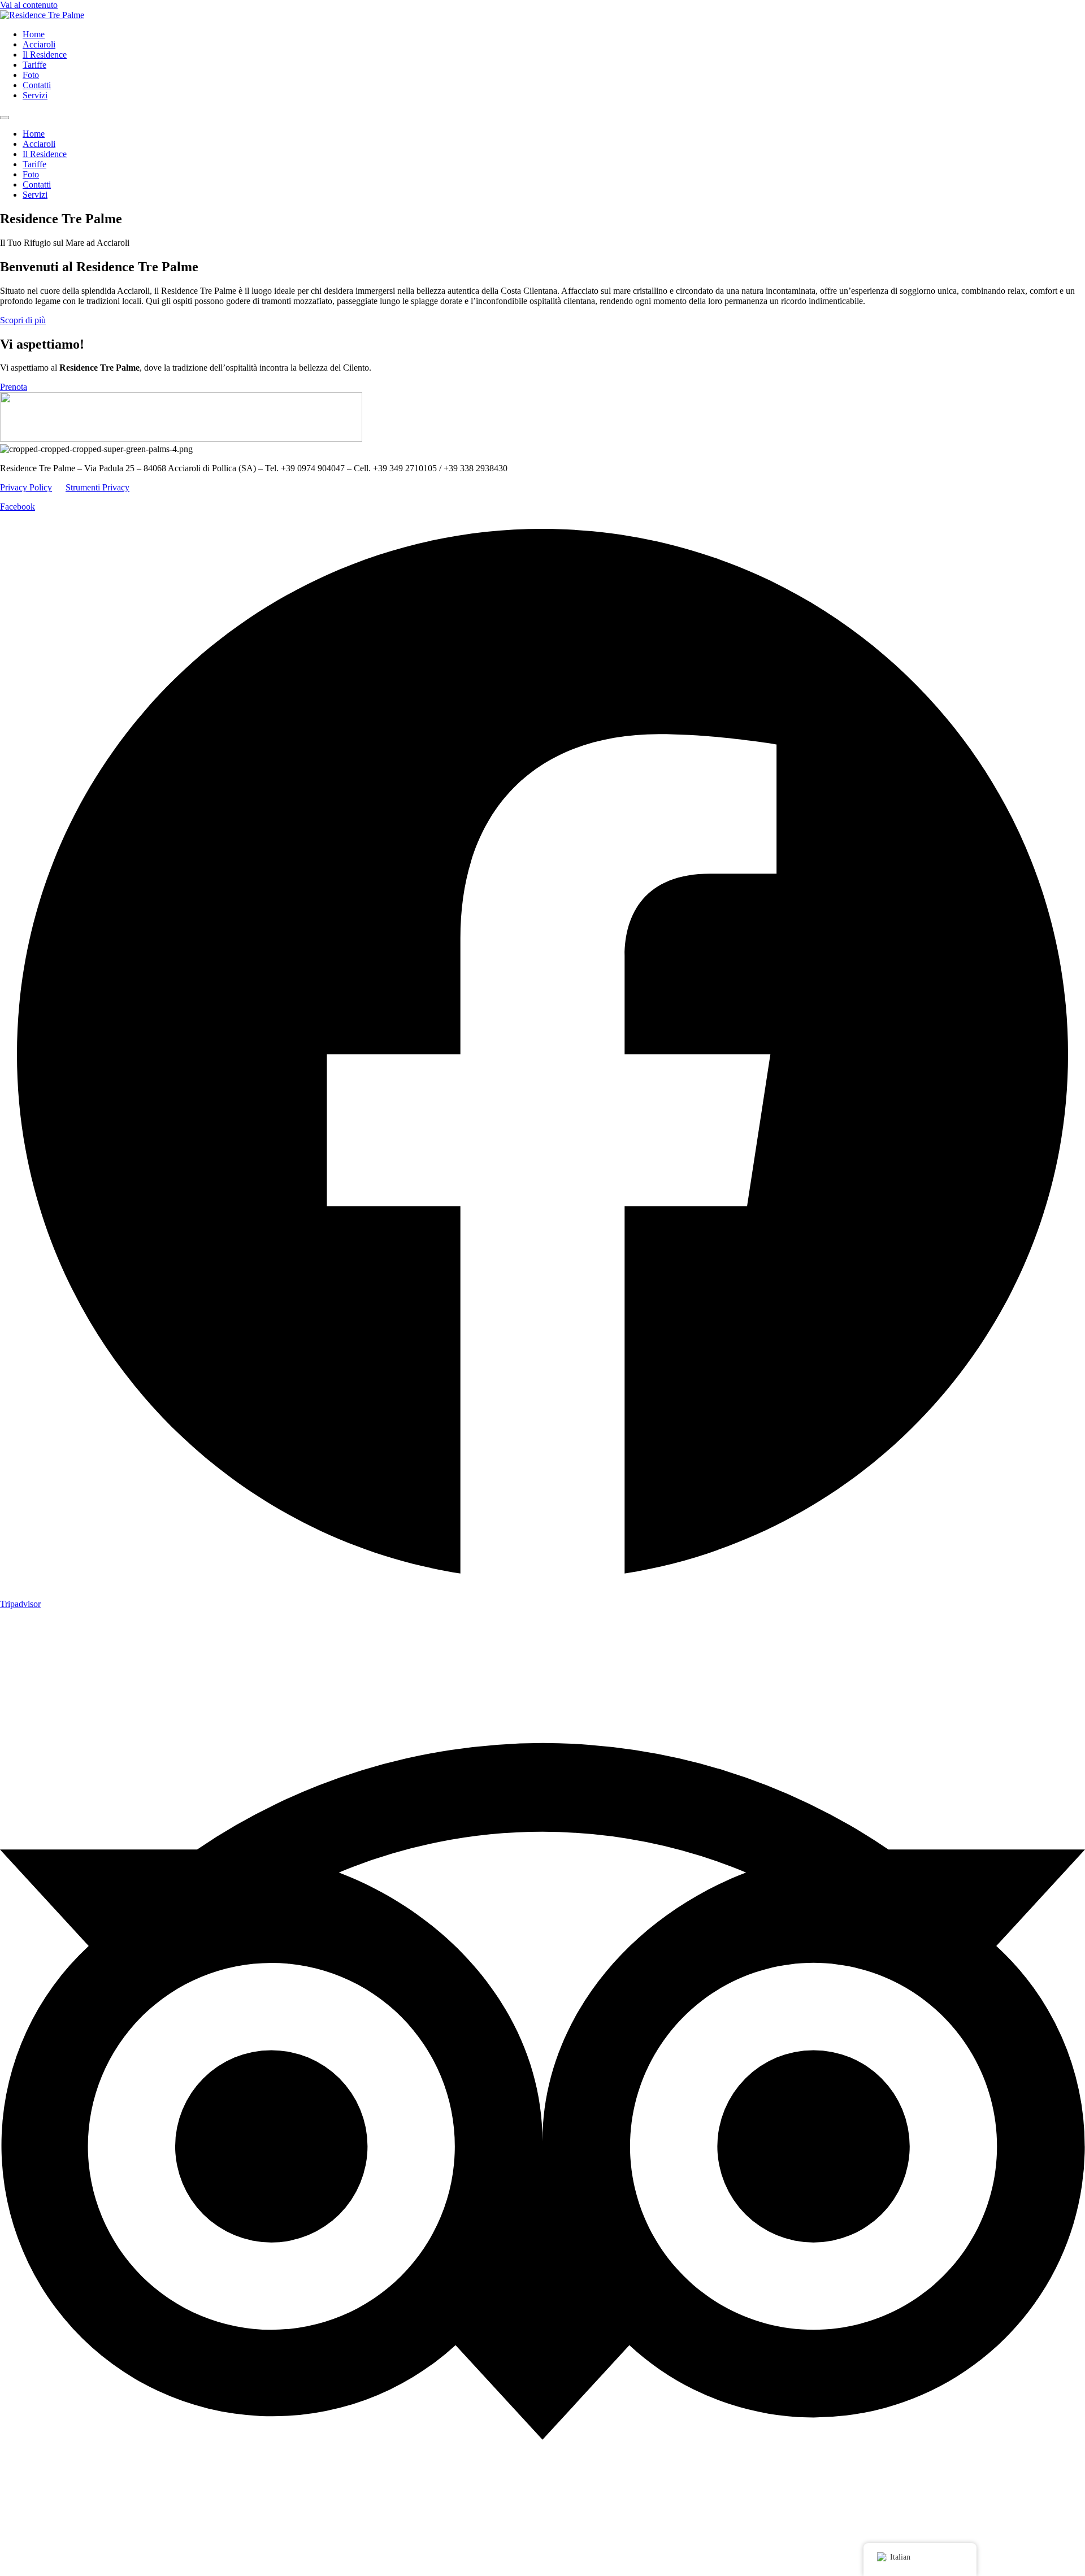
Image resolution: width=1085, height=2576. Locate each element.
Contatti (37, 85)
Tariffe (34, 65)
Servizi (35, 95)
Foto (31, 75)
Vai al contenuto (29, 5)
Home (34, 34)
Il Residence (45, 55)
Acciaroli (39, 44)
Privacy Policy (26, 487)
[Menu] (5, 118)
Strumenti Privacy (97, 487)
